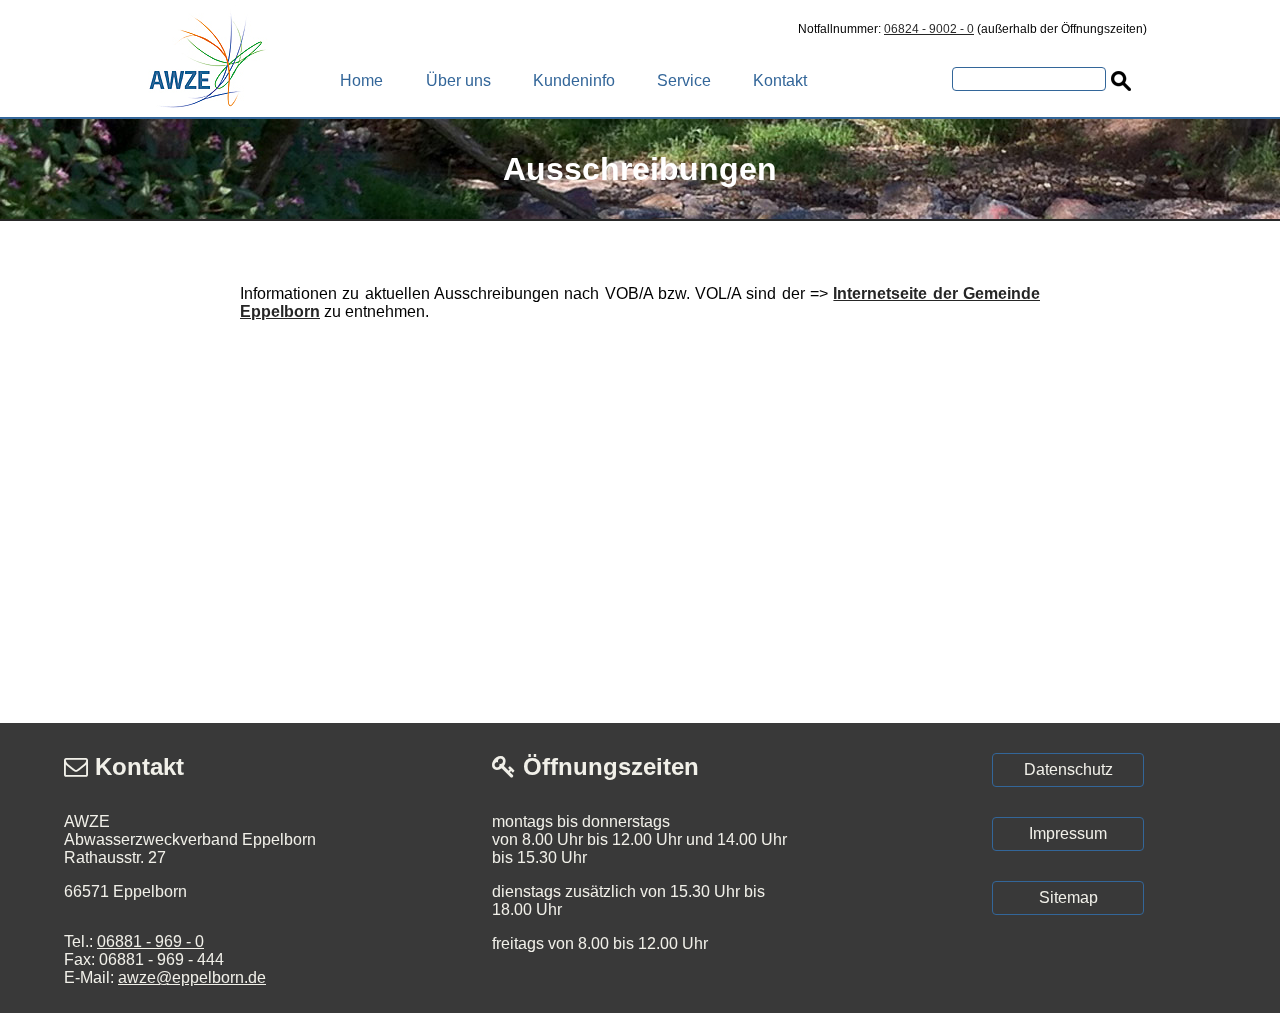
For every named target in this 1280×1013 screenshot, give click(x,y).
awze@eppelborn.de (192, 977)
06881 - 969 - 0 (150, 941)
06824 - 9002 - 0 (929, 29)
